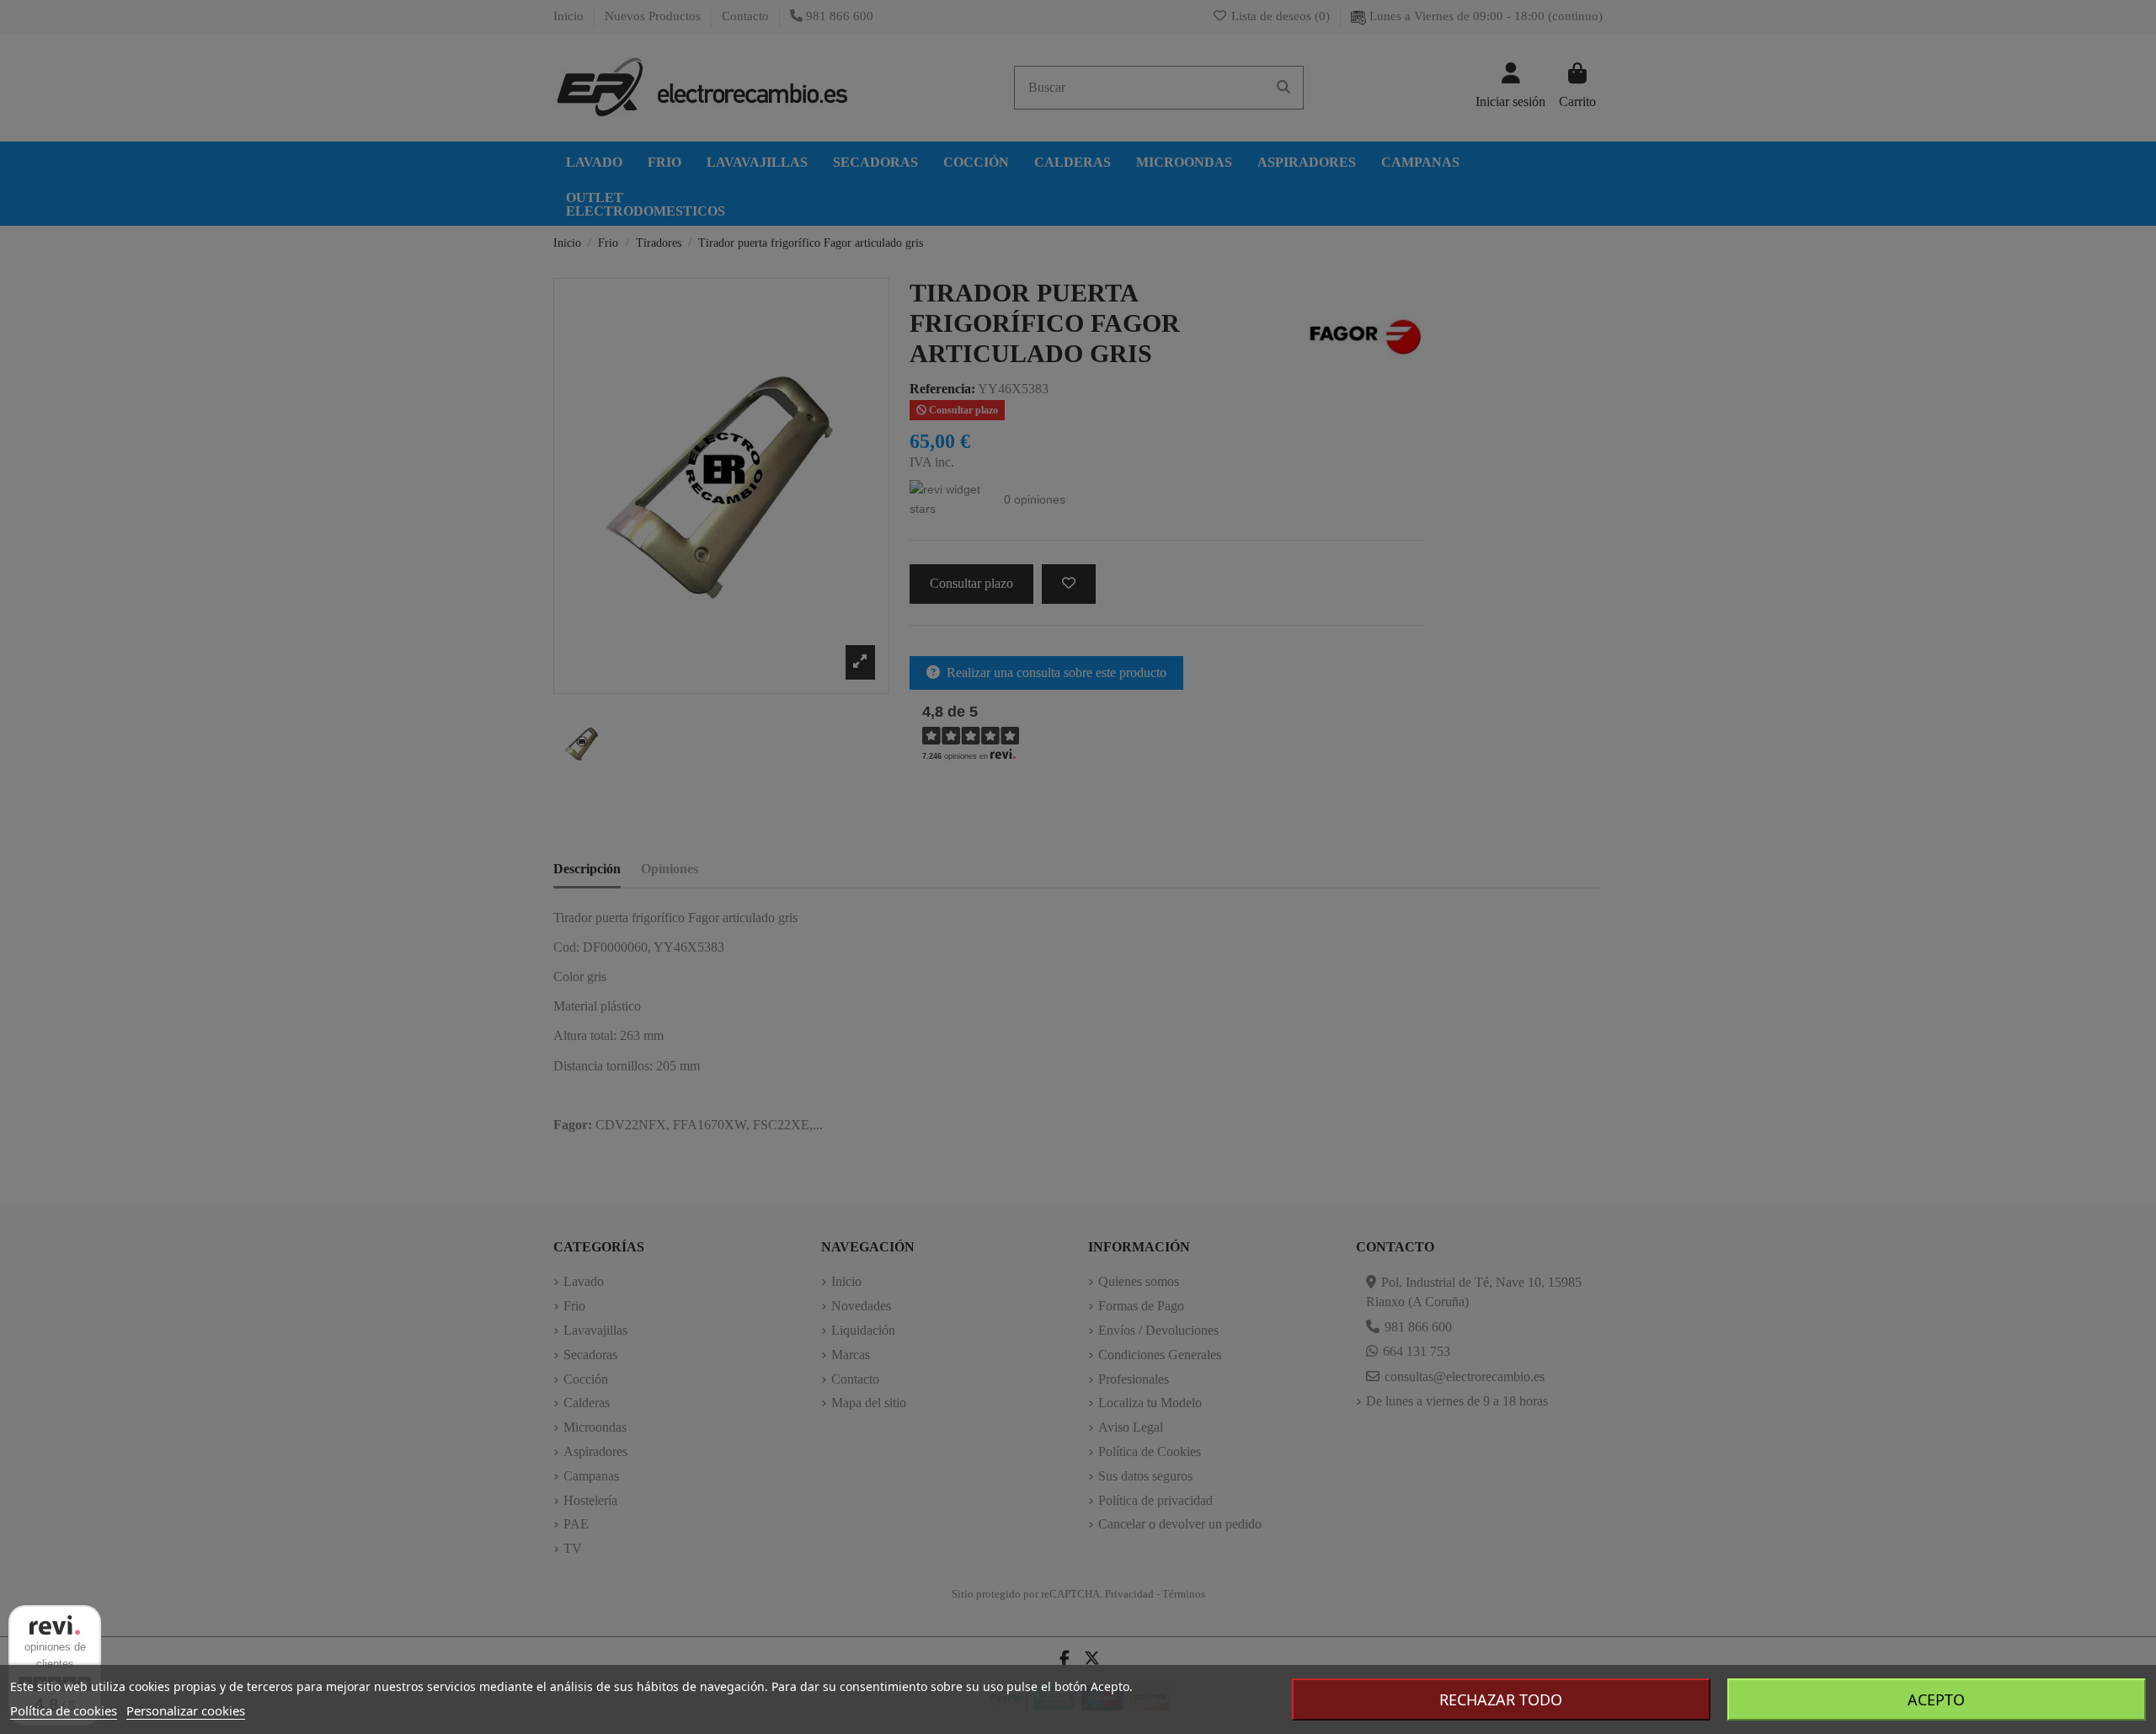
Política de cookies (64, 1710)
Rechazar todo (1501, 1699)
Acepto (1936, 1699)
